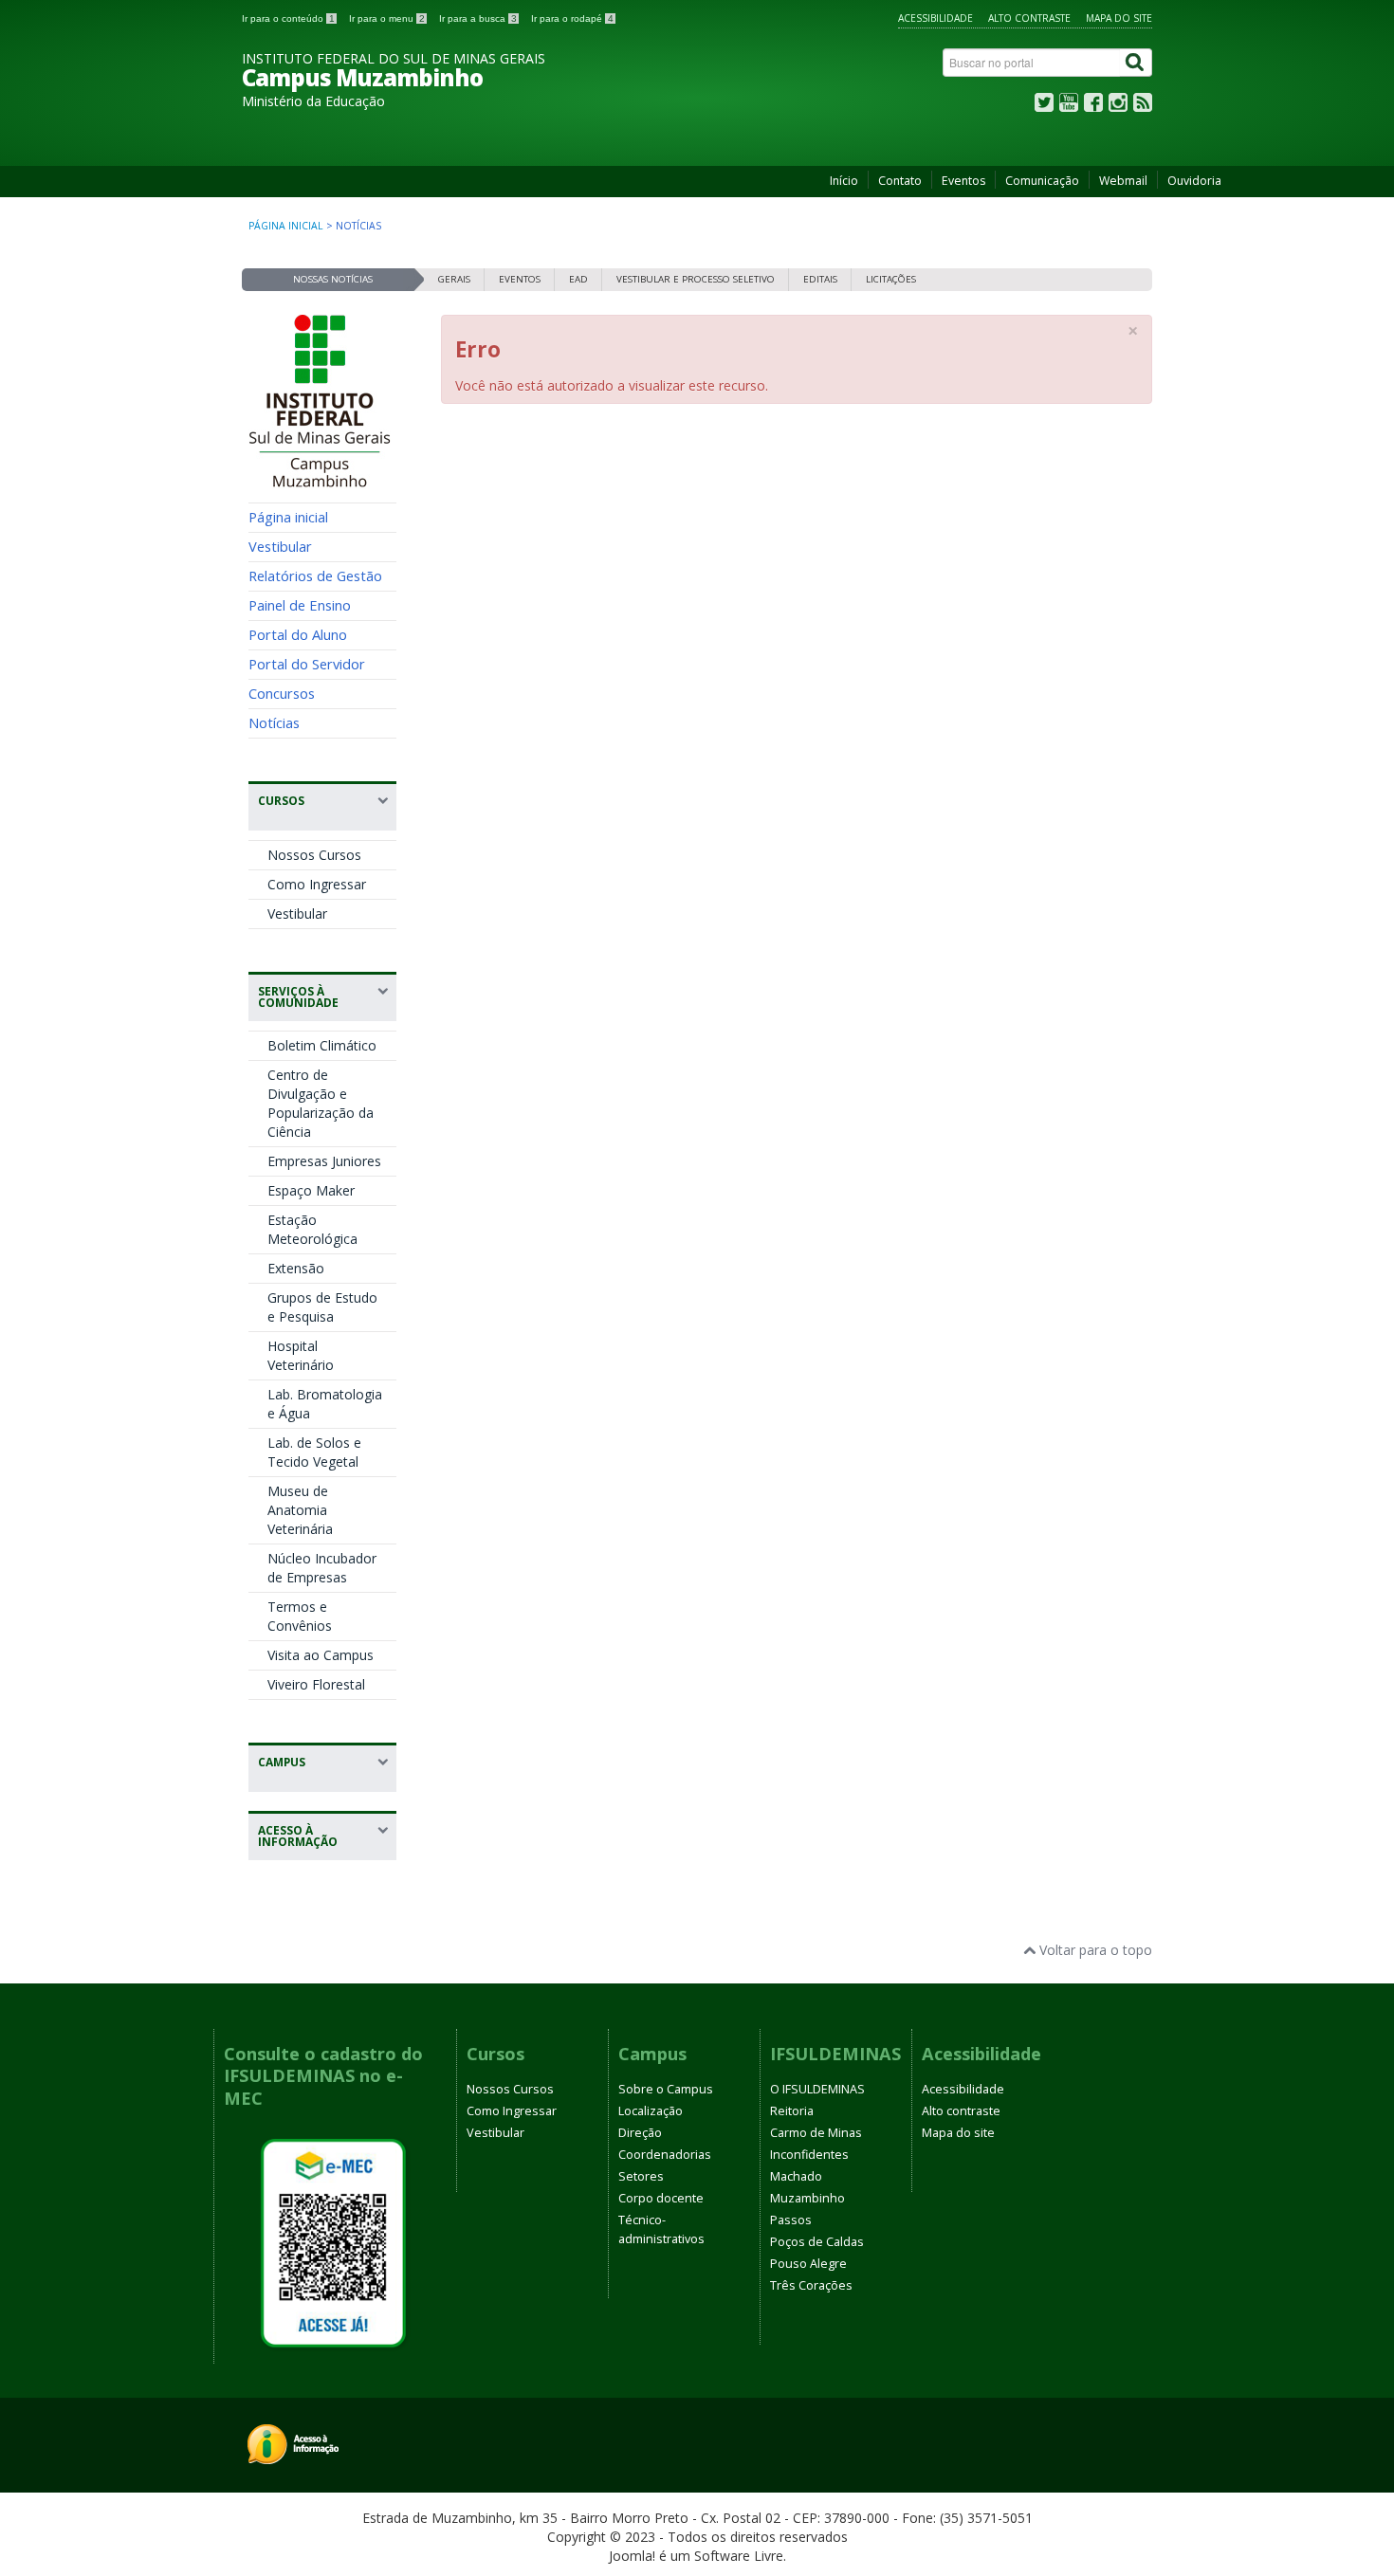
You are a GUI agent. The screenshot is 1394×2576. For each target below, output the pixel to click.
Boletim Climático (322, 1045)
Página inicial (286, 226)
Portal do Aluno (298, 634)
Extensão (296, 1268)
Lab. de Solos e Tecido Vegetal (314, 1452)
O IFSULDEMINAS (817, 2089)
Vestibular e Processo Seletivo (696, 279)
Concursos (282, 693)
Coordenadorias (665, 2155)
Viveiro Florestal (316, 1684)
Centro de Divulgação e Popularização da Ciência (321, 1103)
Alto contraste (1029, 18)
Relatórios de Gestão (315, 575)
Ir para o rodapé (572, 18)
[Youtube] (1069, 107)
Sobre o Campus (666, 2089)
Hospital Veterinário (301, 1355)
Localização (651, 2111)
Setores (641, 2176)
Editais (820, 279)
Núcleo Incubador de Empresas (322, 1568)
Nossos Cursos (314, 855)
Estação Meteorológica (312, 1229)
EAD (578, 279)
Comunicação (1042, 181)
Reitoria (792, 2111)
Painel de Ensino (300, 605)
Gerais (454, 279)
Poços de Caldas (817, 2242)
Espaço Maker (311, 1190)
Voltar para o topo (1094, 1950)
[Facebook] (1093, 107)
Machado (796, 2176)
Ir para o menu (387, 18)
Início (844, 181)
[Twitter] (1044, 107)
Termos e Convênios (300, 1616)
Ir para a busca (478, 18)
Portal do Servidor (307, 664)
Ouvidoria (1194, 181)
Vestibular (280, 546)
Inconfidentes (809, 2155)
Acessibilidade (935, 18)
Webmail (1123, 181)
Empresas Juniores (324, 1161)
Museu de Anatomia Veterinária (300, 1510)
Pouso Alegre (808, 2264)
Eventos (963, 181)
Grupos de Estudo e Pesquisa (322, 1307)
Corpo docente (661, 2198)
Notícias (274, 722)
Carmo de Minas (816, 2133)
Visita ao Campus (321, 1655)
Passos (791, 2220)
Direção (640, 2133)
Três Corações (811, 2285)
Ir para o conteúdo (288, 18)
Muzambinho (807, 2198)
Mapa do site (1119, 18)
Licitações (891, 279)
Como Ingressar (317, 884)
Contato (900, 181)
